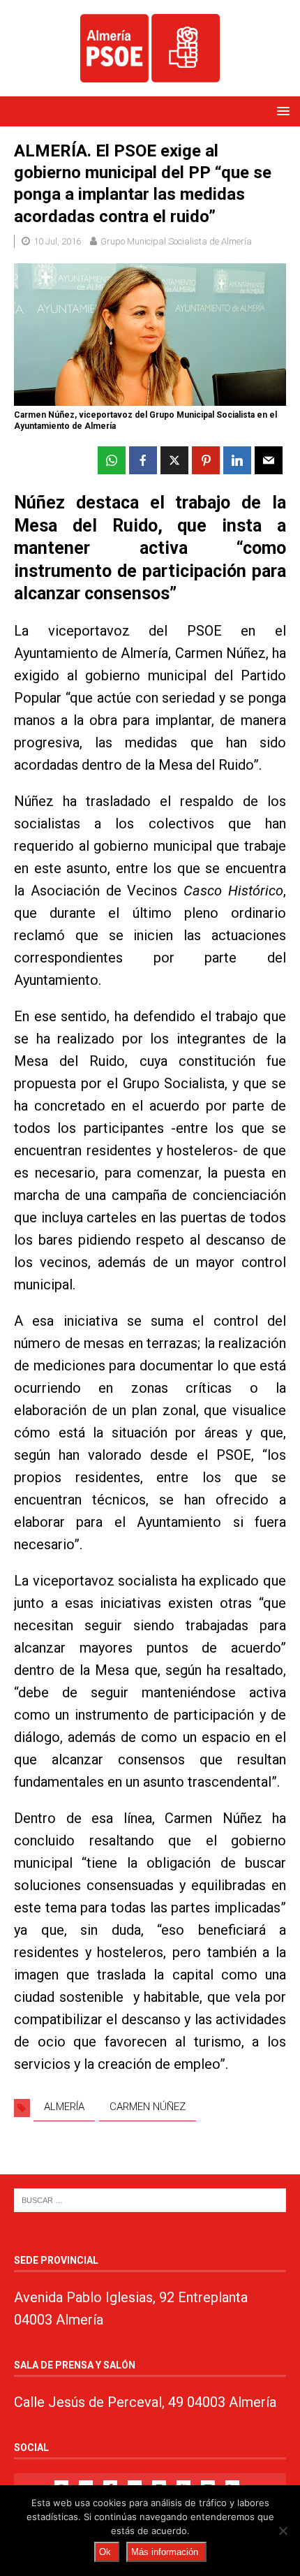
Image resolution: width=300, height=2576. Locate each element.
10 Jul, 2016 (57, 241)
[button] (281, 111)
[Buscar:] (150, 2199)
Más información (165, 2552)
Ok (105, 2552)
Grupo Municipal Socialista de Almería (176, 241)
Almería (64, 2107)
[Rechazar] (283, 2531)
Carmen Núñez (148, 2107)
